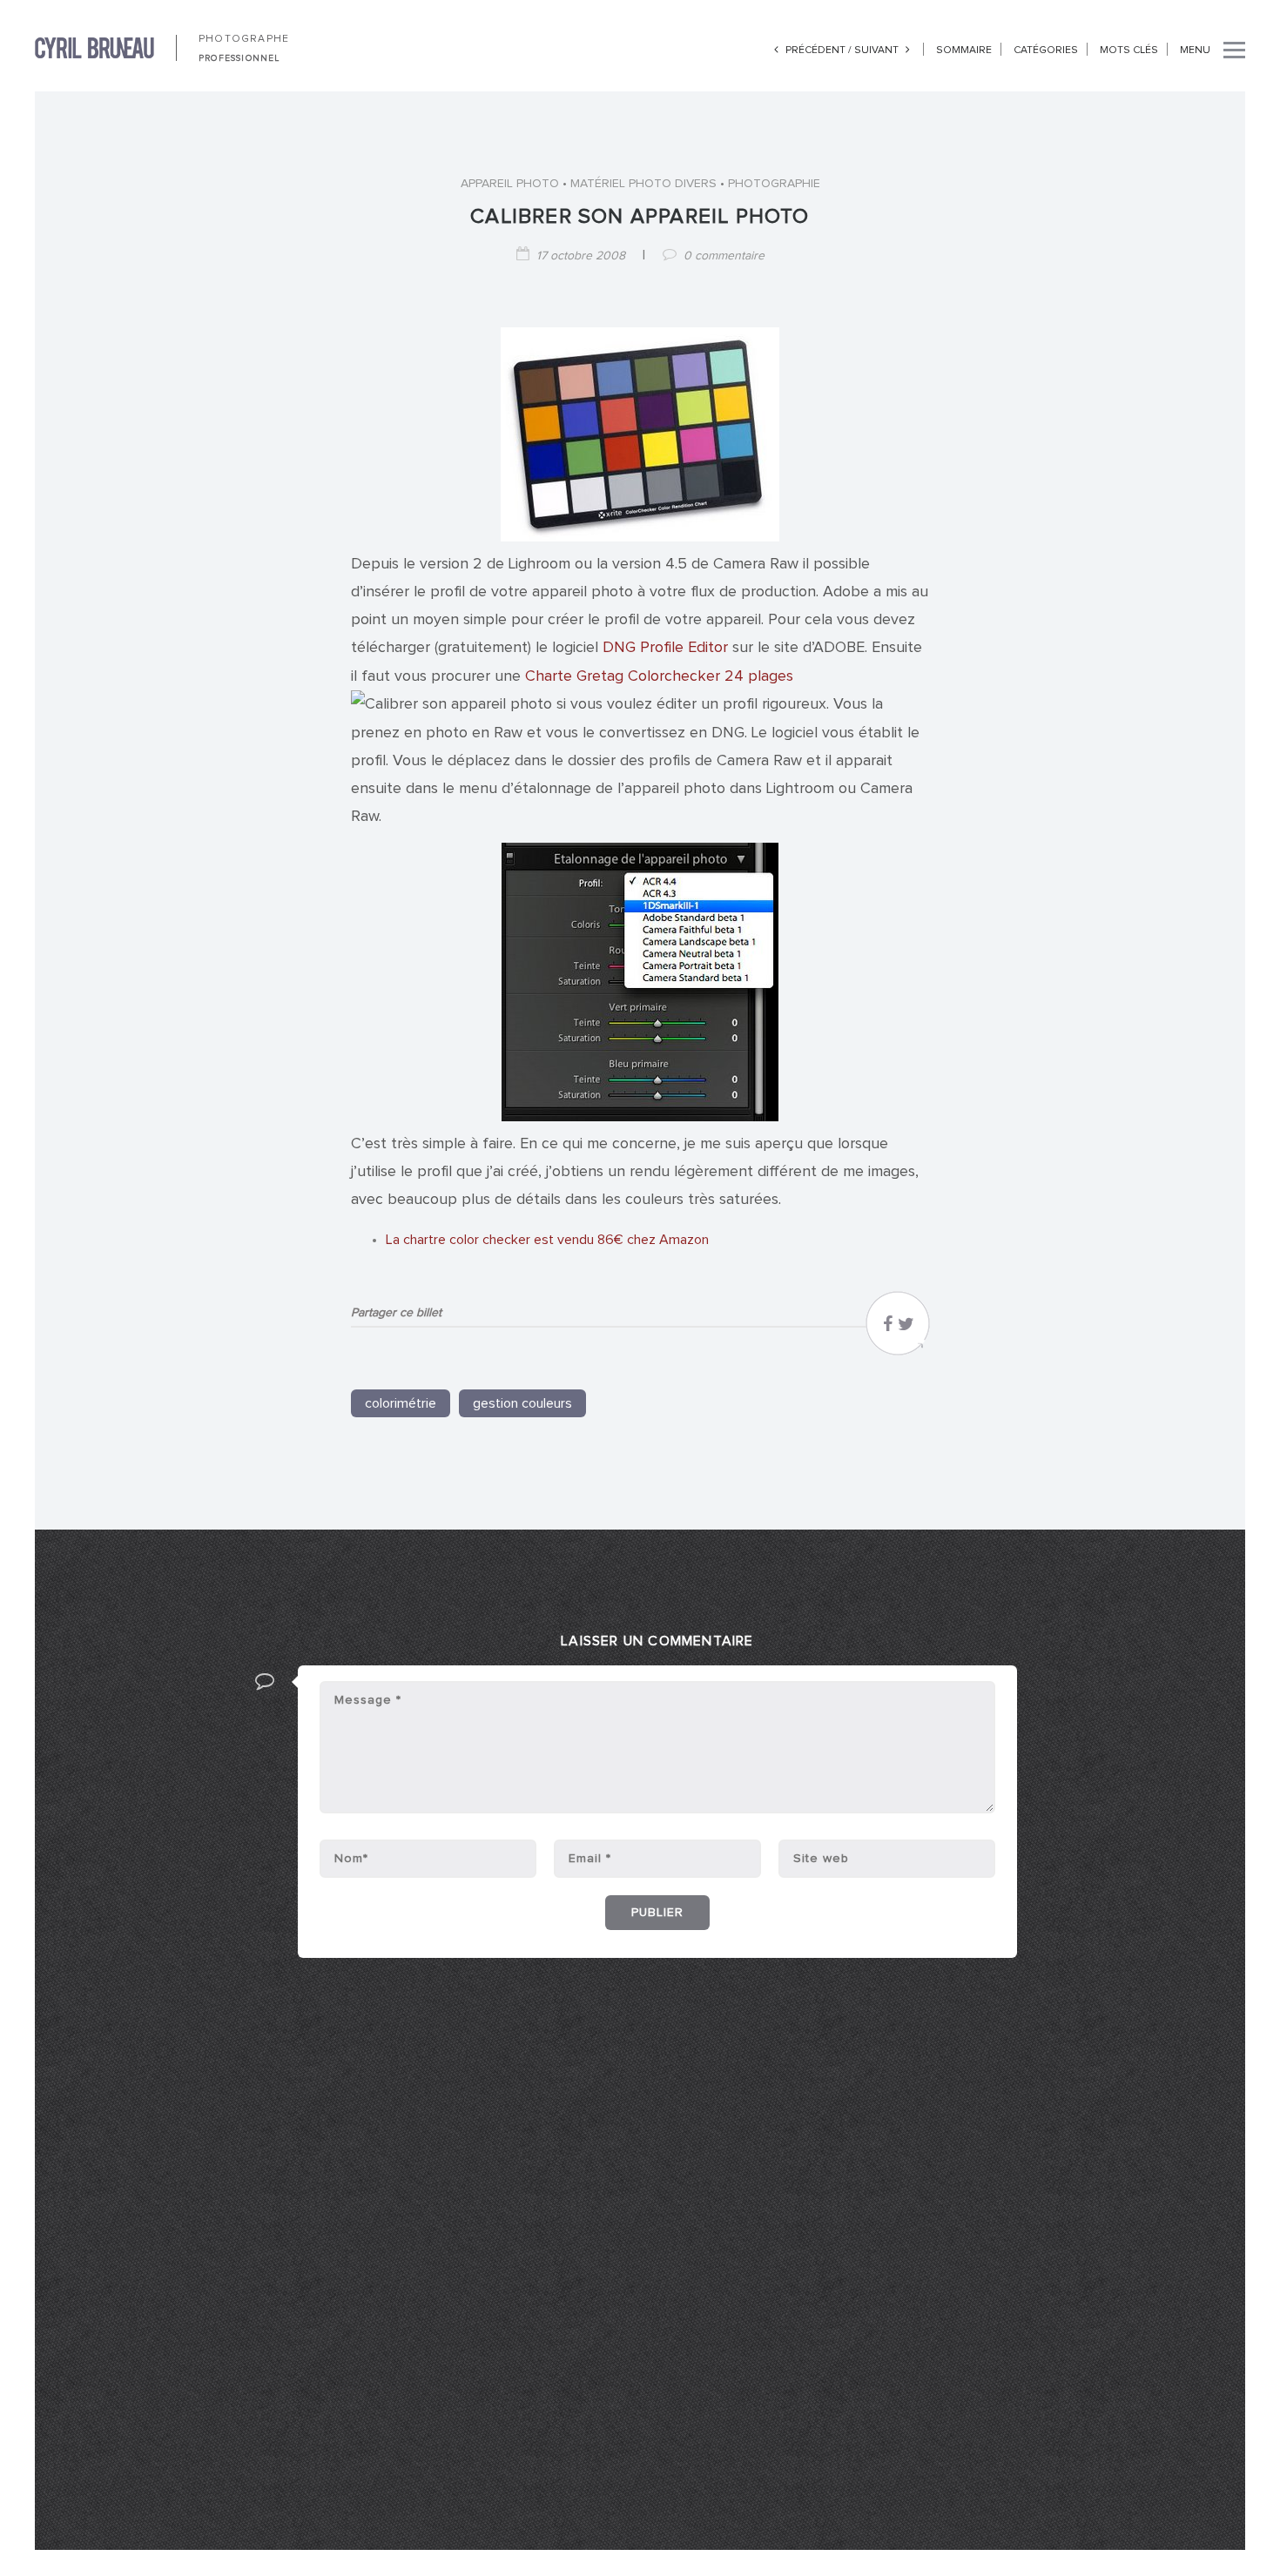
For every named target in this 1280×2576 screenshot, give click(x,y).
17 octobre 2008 (581, 256)
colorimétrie (401, 1403)
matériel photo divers (643, 184)
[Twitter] (906, 1328)
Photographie (774, 184)
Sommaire (964, 50)
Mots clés (1129, 50)
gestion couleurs (522, 1403)
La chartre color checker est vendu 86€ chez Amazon (547, 1240)
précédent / (819, 50)
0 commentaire (724, 256)
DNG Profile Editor (667, 648)
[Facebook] (888, 1328)
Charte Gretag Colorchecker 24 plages (659, 676)
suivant (878, 50)
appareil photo (510, 184)
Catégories (1046, 50)
